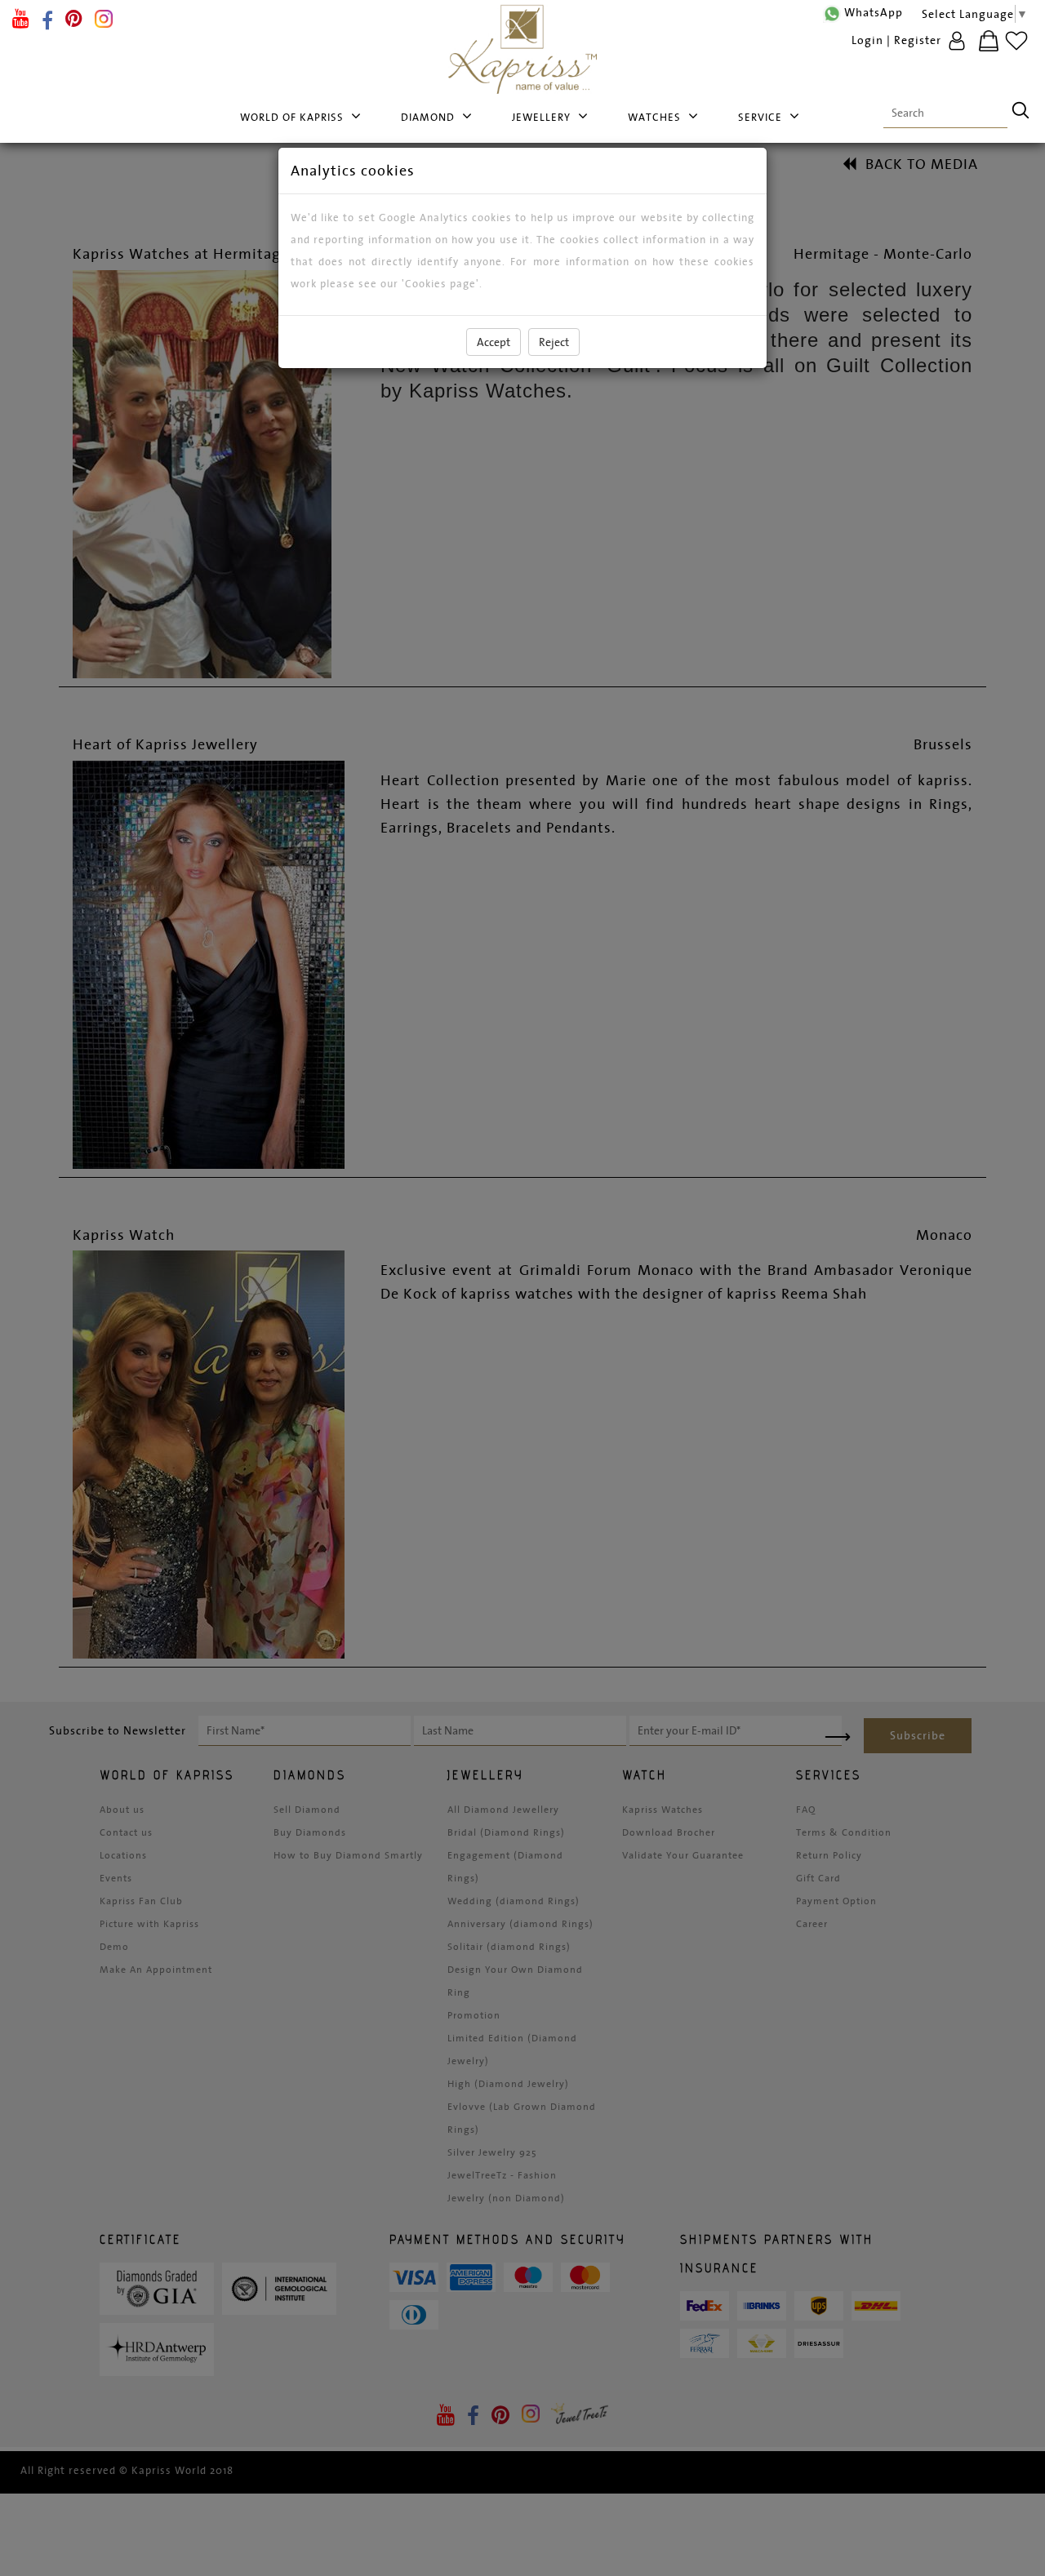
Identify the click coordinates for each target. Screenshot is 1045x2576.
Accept (494, 342)
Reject (554, 342)
